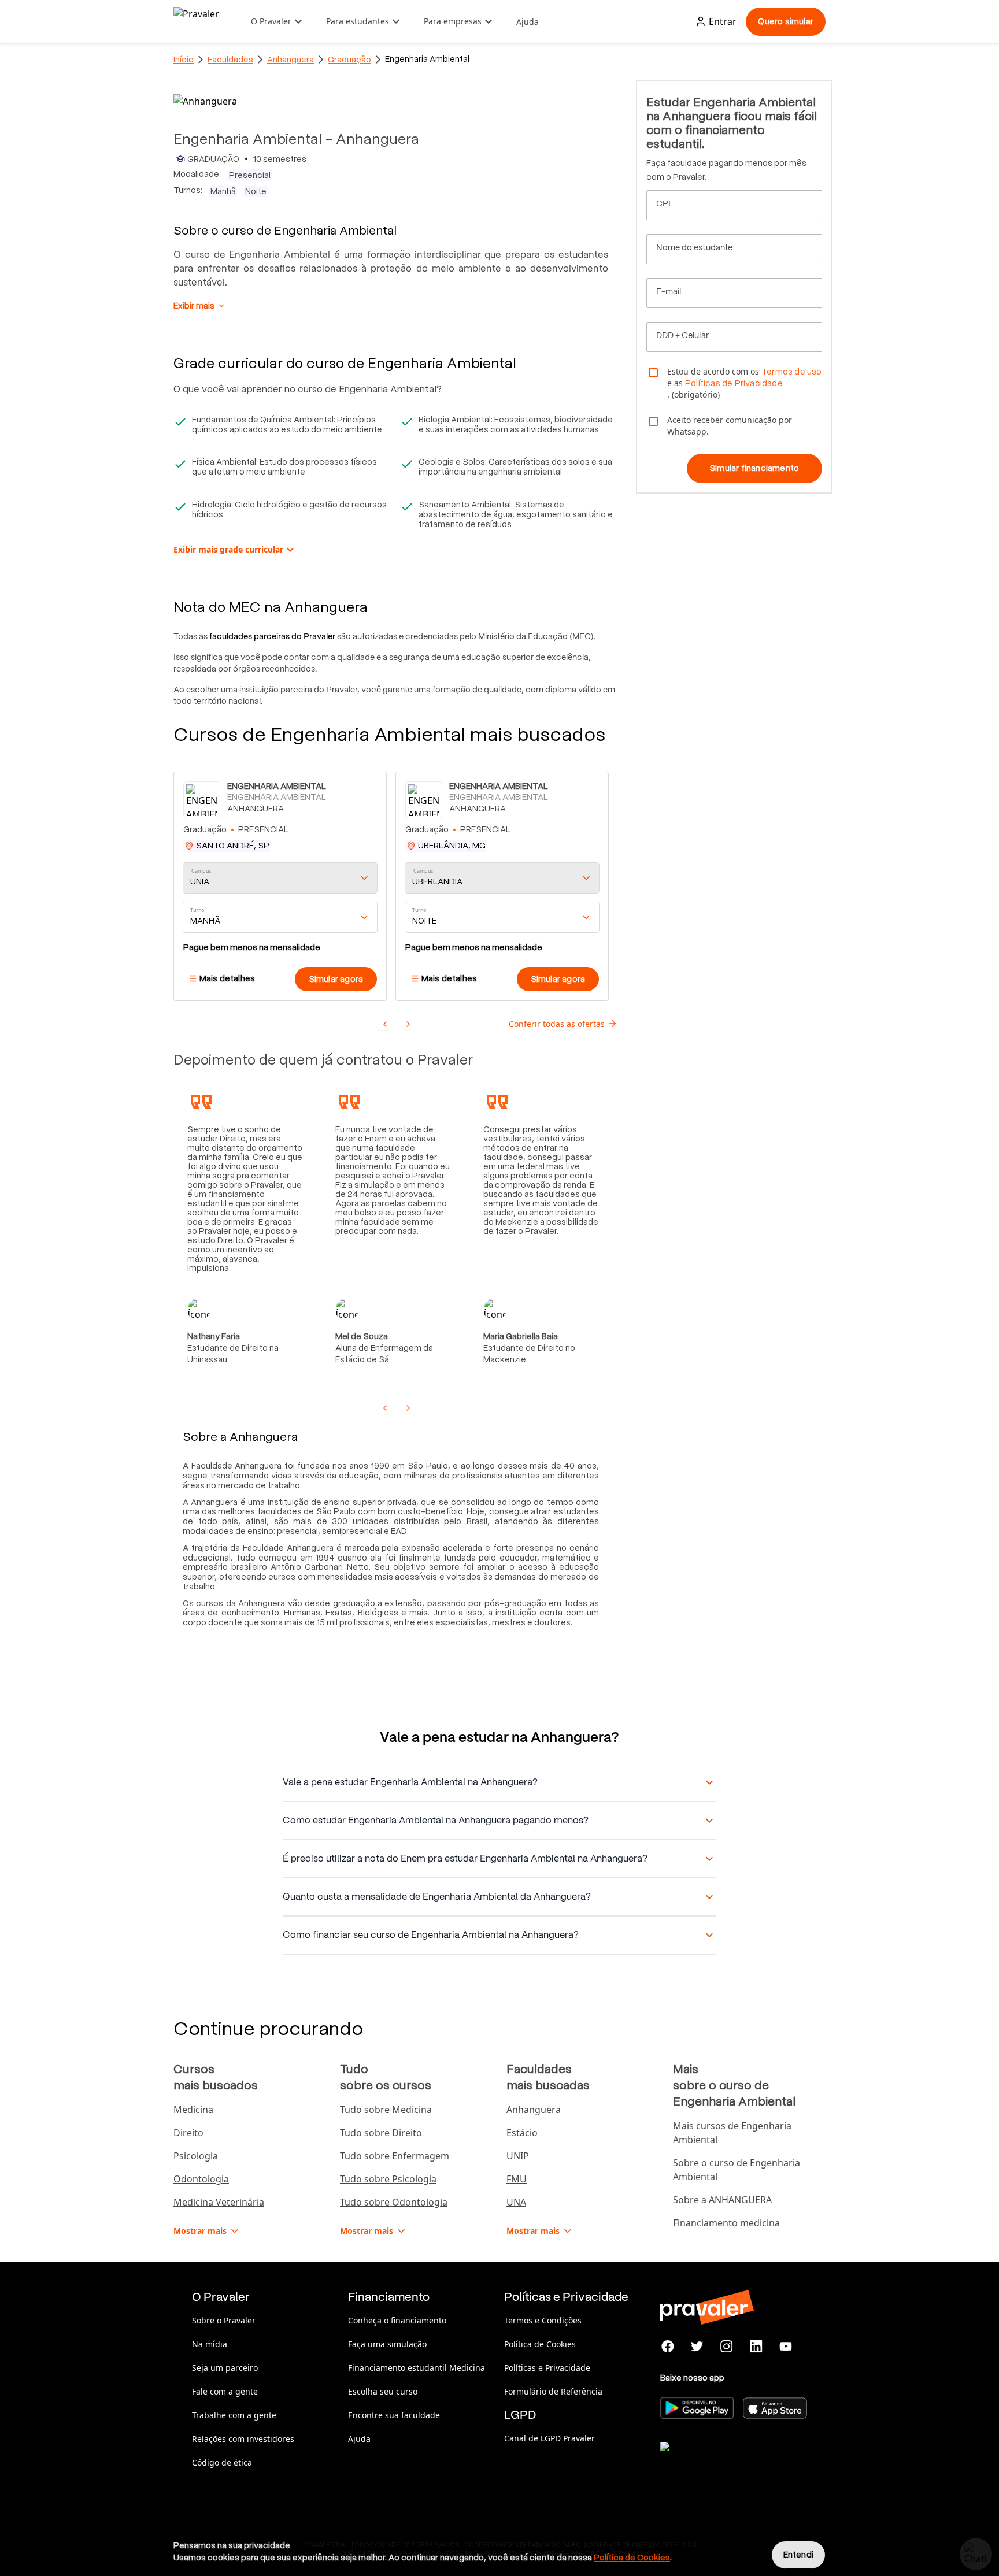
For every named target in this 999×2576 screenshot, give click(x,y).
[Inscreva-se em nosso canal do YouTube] (785, 2347)
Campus (201, 871)
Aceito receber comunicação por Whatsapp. (730, 426)
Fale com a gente (225, 2391)
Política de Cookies (540, 2344)
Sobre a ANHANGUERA (722, 2200)
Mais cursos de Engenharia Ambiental (732, 2133)
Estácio (522, 2133)
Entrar (723, 21)
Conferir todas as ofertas (557, 1024)
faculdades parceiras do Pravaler (272, 636)
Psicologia (196, 2156)
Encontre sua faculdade (394, 2415)
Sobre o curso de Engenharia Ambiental (737, 2170)
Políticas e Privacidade (547, 2368)
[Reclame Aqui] (718, 2461)
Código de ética (222, 2462)
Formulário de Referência (553, 2391)
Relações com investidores (243, 2439)
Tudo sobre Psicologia (388, 2179)
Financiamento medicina (726, 2223)
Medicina (193, 2110)
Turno (197, 910)
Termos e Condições (543, 2320)
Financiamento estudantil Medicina (417, 2368)
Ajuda (528, 22)
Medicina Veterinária (219, 2202)
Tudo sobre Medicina (386, 2110)
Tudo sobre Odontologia (394, 2202)
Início (184, 60)
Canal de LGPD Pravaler (550, 2438)
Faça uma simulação (387, 2344)
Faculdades (230, 60)
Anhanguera (291, 60)
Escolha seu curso (383, 2391)
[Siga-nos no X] (698, 2347)
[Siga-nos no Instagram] (727, 2347)
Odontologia (201, 2179)
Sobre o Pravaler (224, 2320)
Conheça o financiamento (397, 2320)
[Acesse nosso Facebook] (668, 2347)
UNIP (518, 2156)
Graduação (349, 60)
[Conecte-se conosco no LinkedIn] (756, 2347)
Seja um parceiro (225, 2368)
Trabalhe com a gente (234, 2415)
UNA (516, 2202)
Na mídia (210, 2344)
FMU (517, 2179)
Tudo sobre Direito (381, 2133)
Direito (188, 2133)
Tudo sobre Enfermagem (395, 2156)
